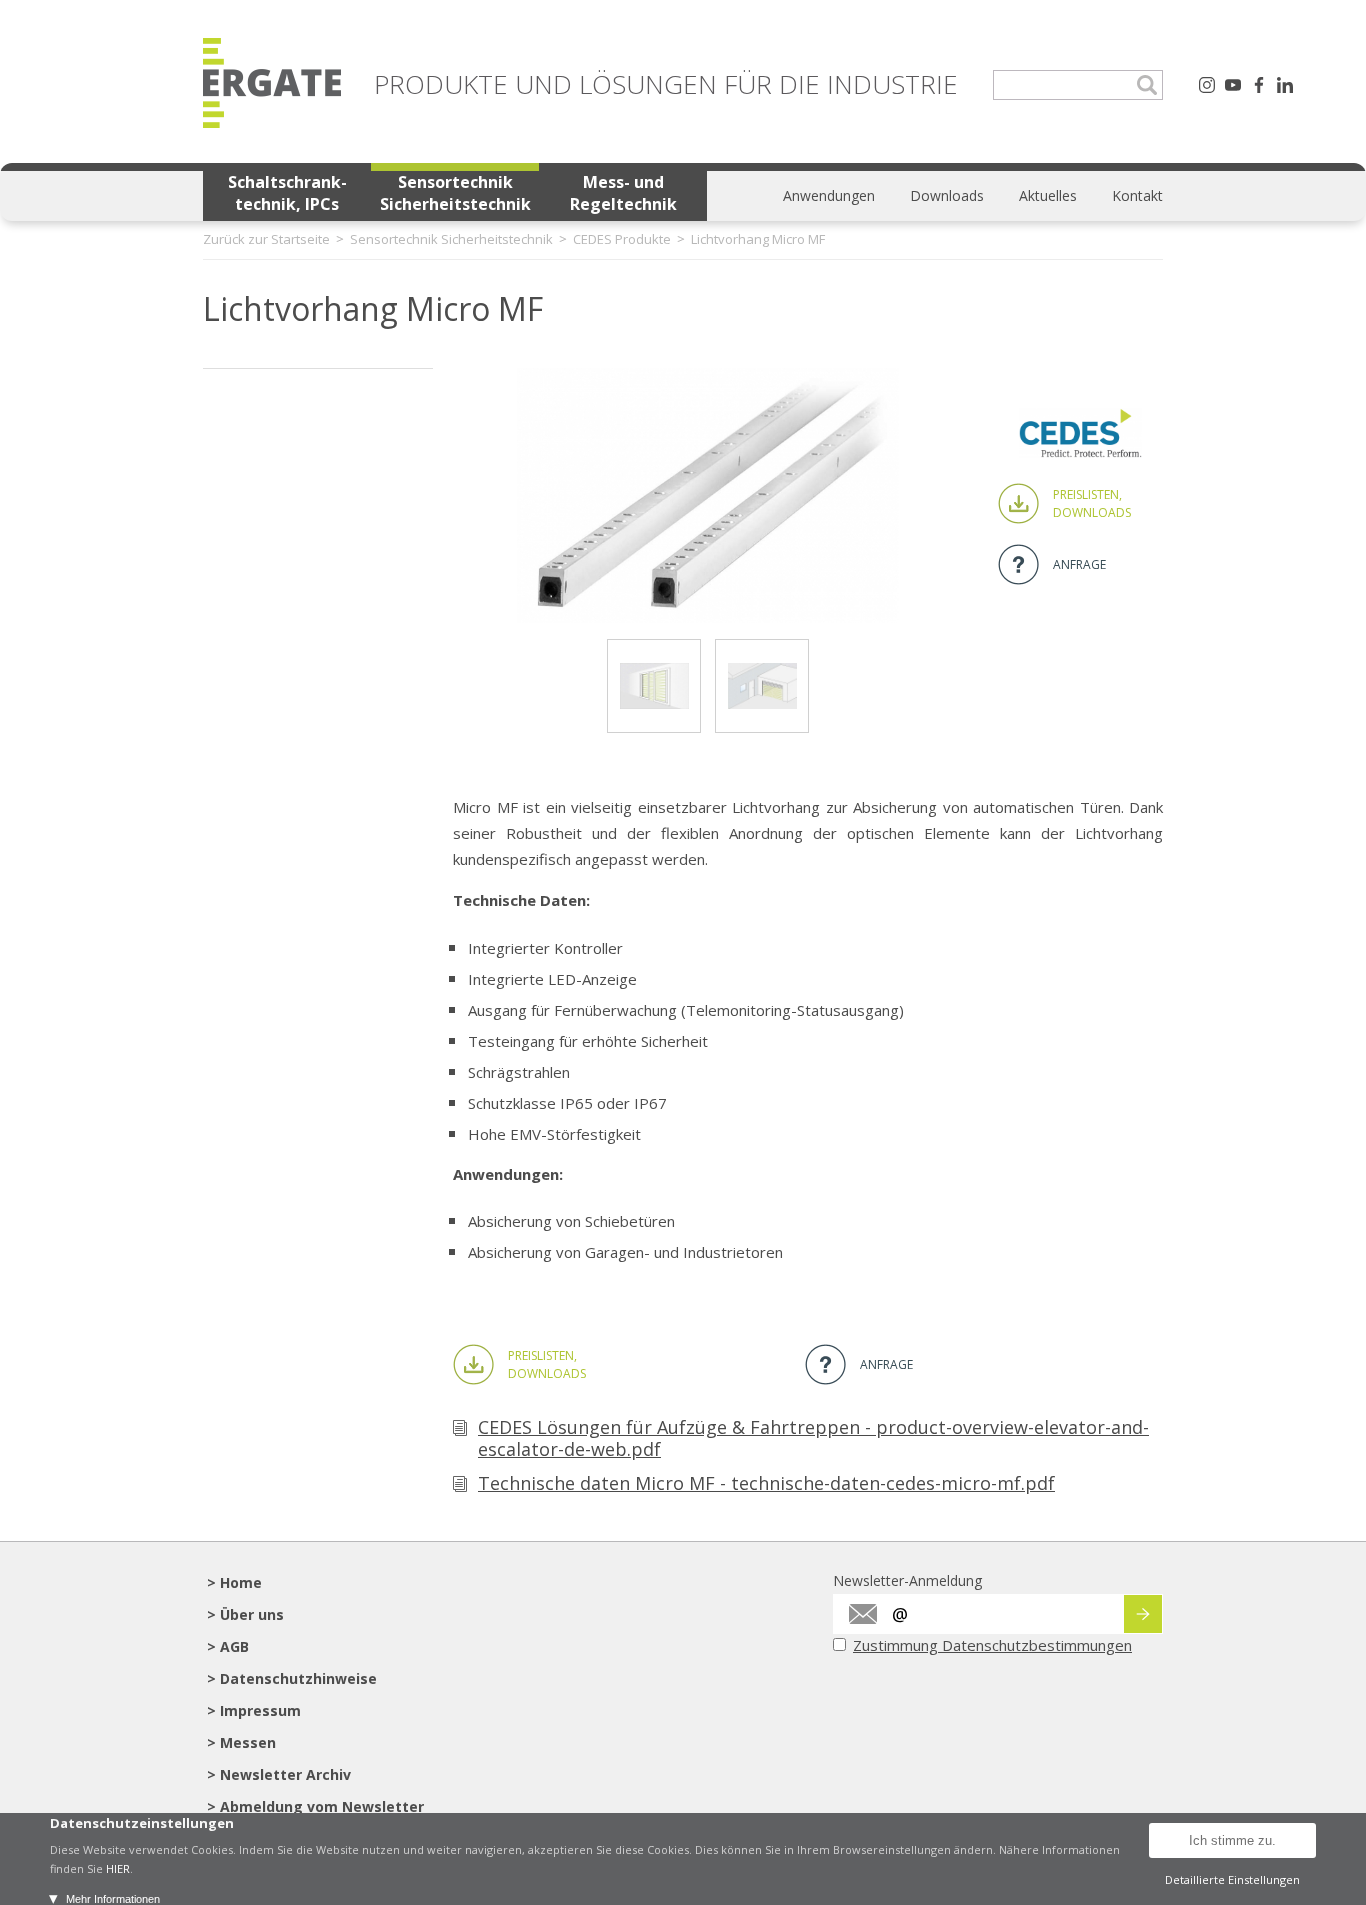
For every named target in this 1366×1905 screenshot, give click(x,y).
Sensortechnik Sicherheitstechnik (455, 193)
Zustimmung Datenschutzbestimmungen (992, 1645)
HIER (118, 1868)
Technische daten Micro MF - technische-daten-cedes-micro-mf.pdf (766, 1483)
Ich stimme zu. (1232, 1840)
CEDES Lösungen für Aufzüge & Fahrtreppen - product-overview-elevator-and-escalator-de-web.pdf (813, 1438)
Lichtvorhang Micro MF (758, 239)
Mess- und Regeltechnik (623, 193)
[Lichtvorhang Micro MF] (708, 617)
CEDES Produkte (622, 239)
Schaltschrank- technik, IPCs (287, 193)
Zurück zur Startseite (266, 239)
